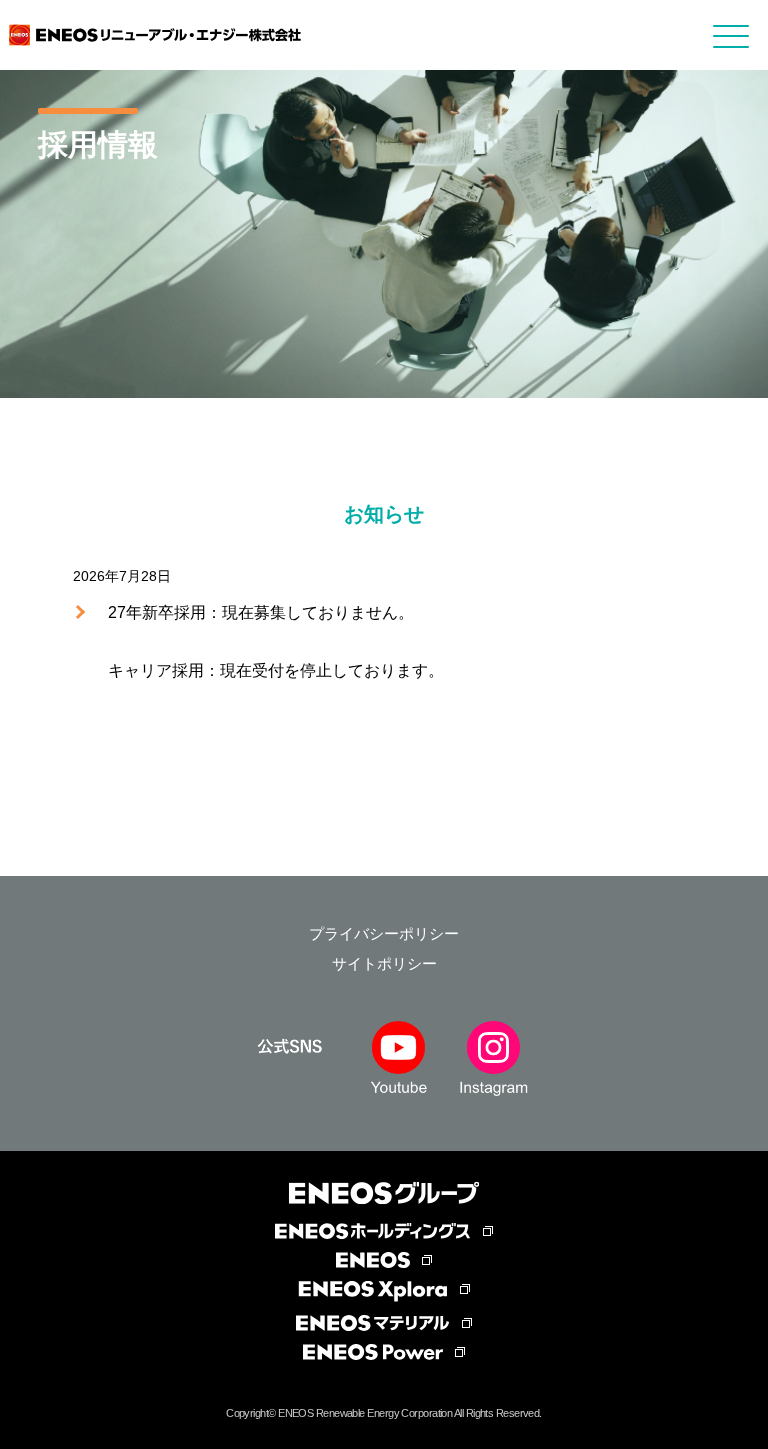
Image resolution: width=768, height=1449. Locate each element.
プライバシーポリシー (384, 933)
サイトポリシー (384, 963)
